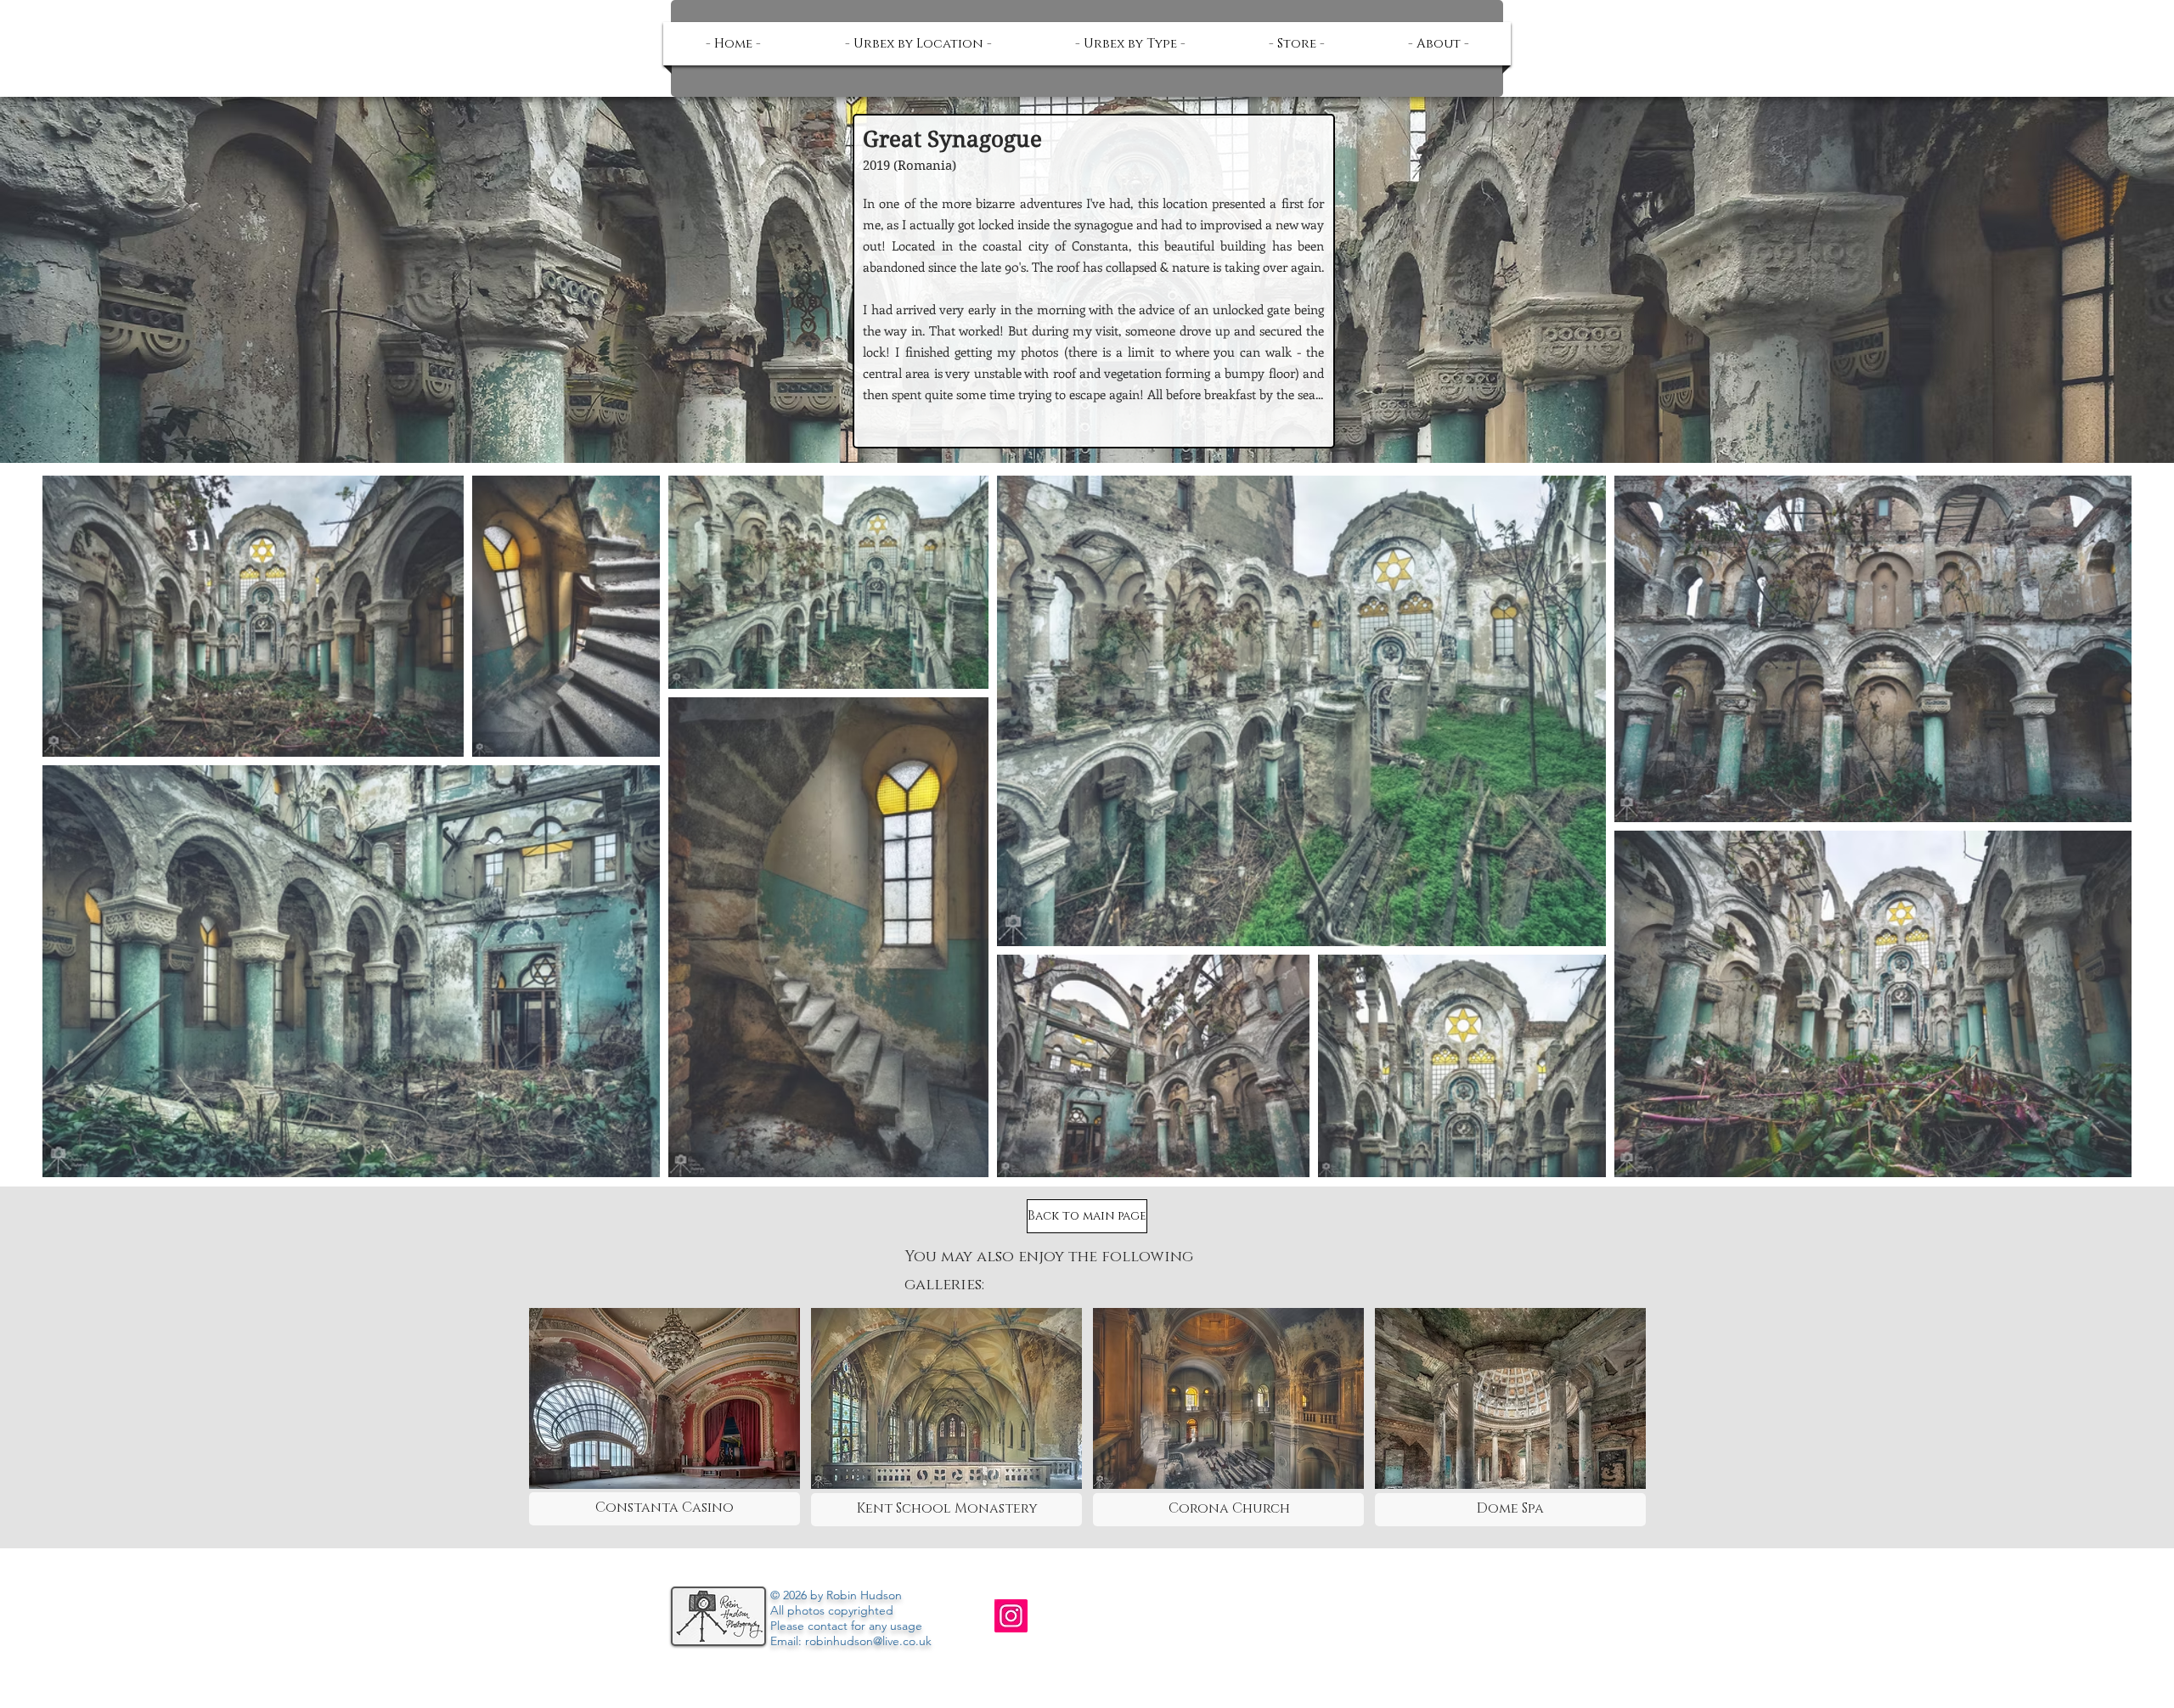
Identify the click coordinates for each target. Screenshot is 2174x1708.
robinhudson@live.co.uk (868, 1641)
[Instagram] (1011, 1616)
